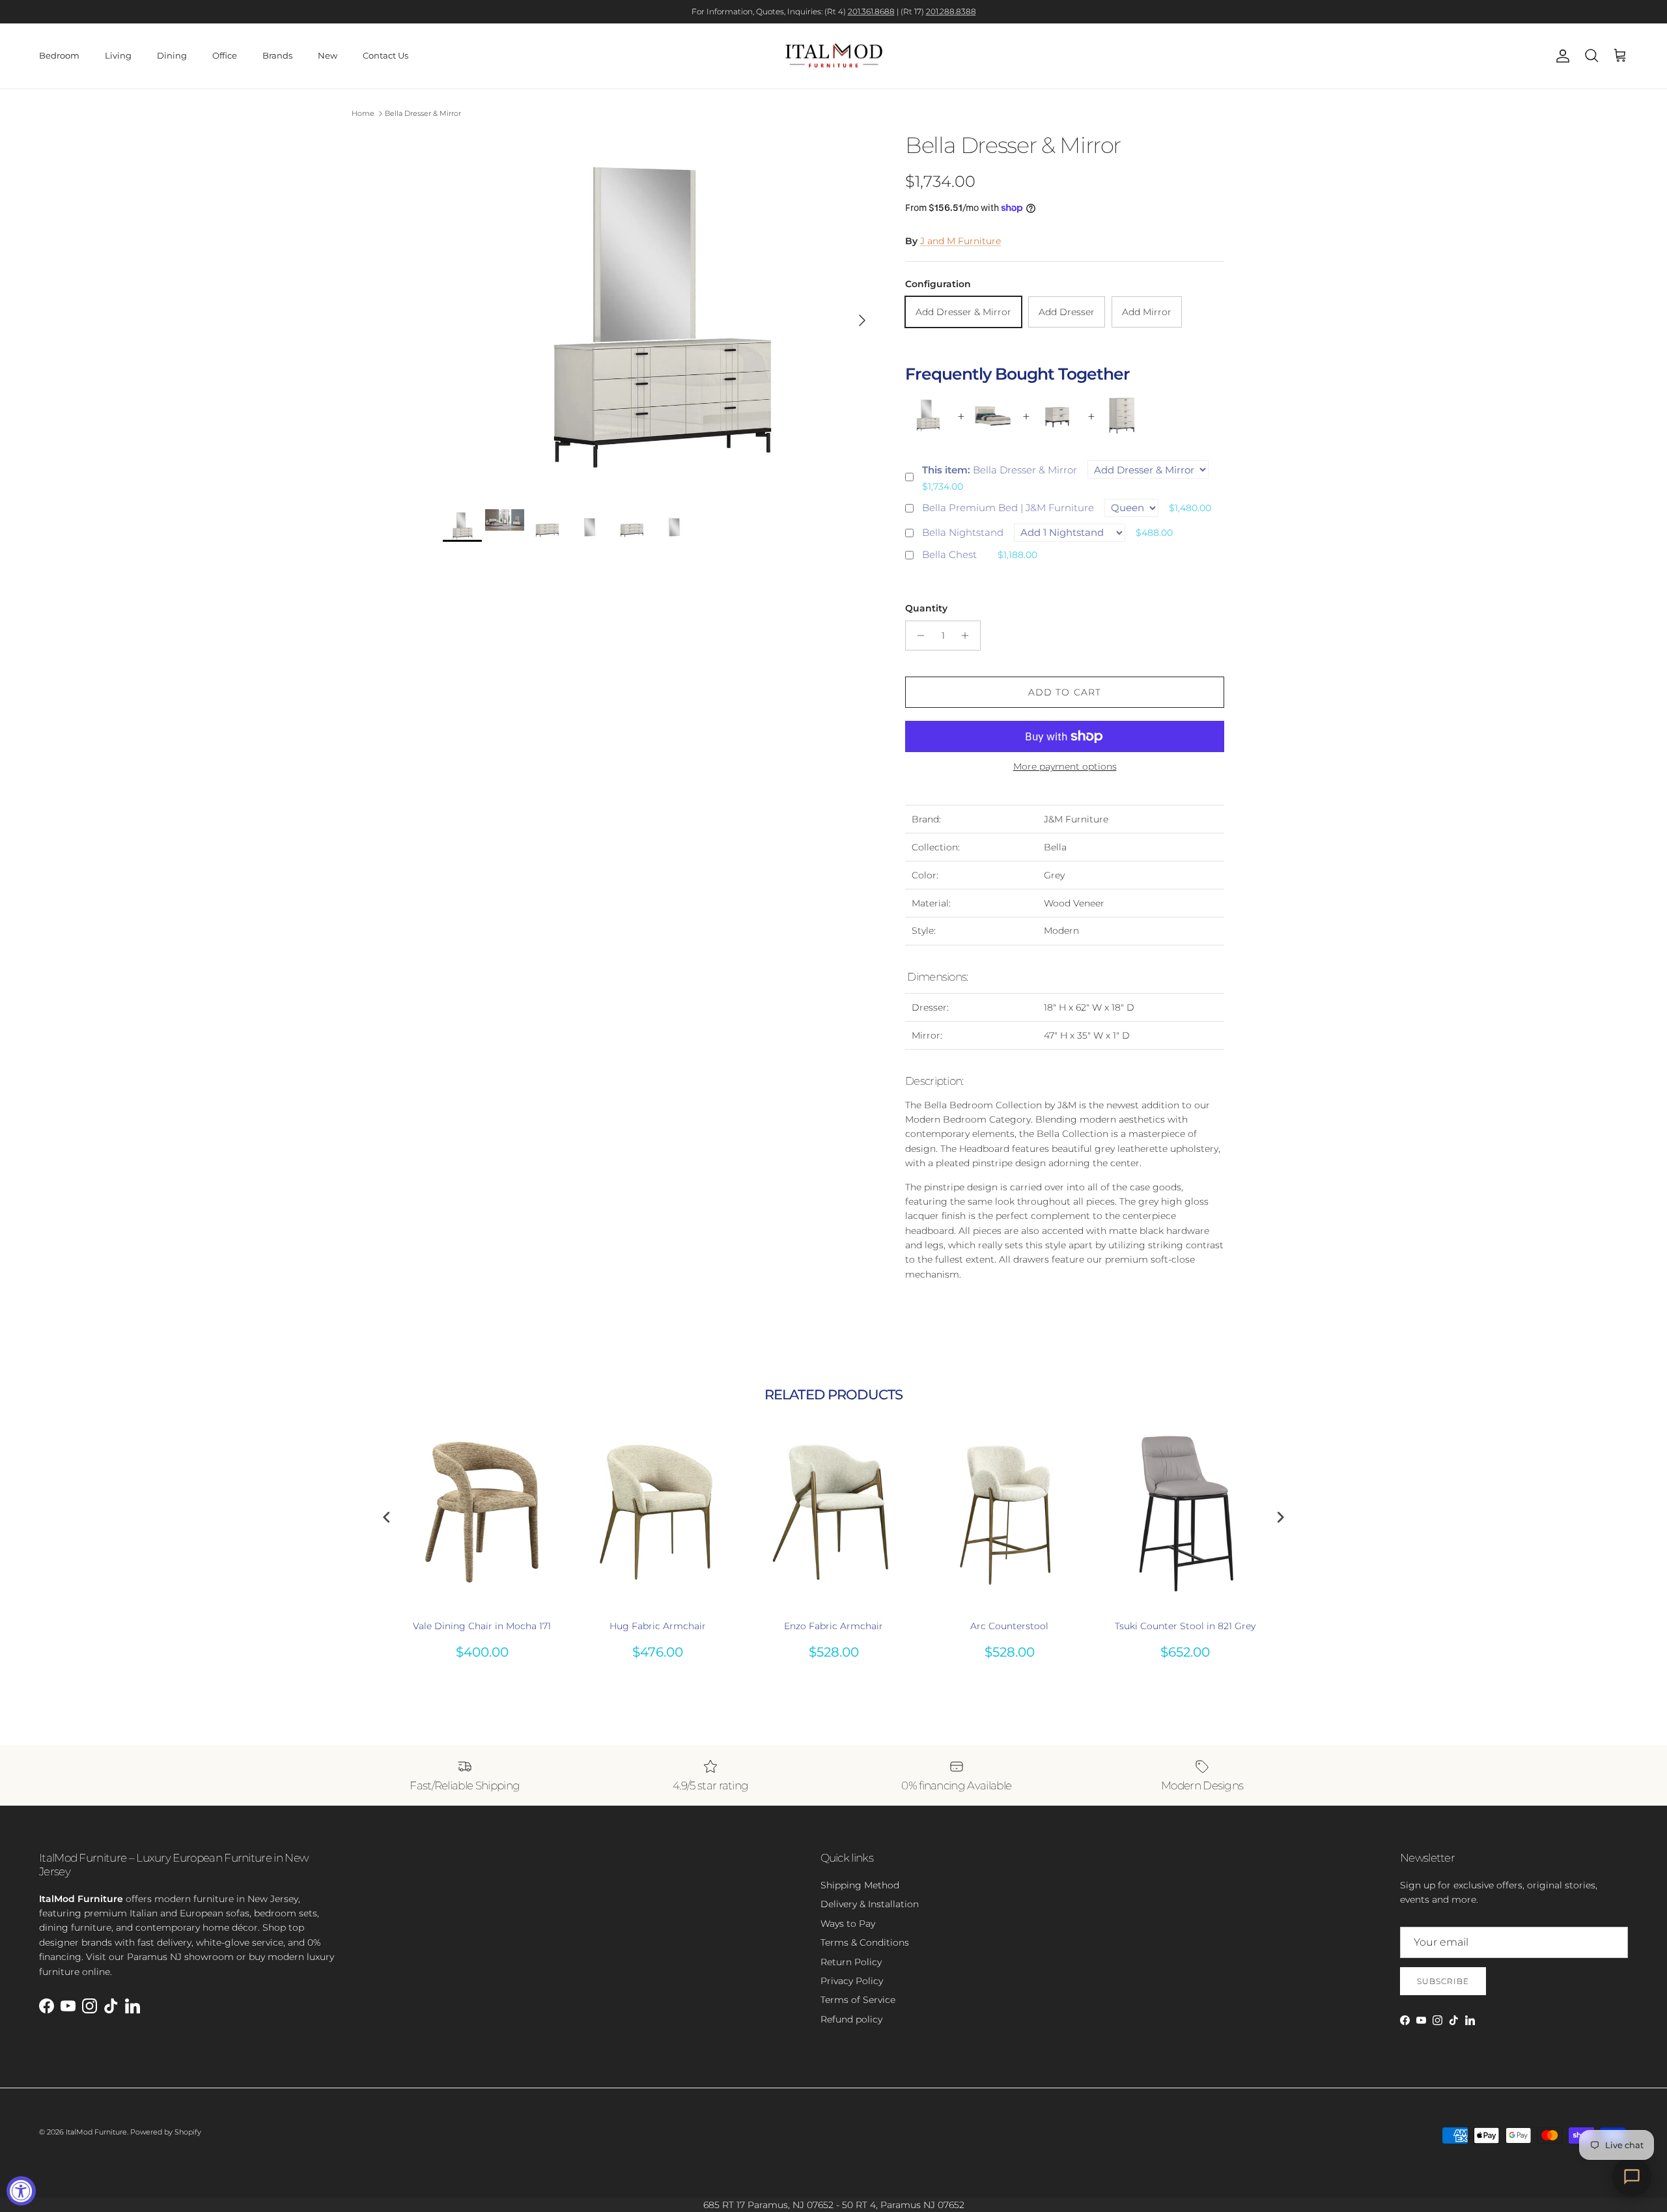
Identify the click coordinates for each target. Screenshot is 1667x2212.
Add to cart (1065, 692)
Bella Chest (949, 554)
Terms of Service (858, 2000)
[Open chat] (1632, 2177)
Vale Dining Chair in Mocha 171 (482, 1626)
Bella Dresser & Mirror (423, 113)
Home (363, 113)
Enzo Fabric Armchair (833, 1626)
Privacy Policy (852, 1981)
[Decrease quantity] (917, 636)
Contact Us (385, 55)
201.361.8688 (871, 11)
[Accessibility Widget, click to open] (21, 2191)
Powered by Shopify (166, 2132)
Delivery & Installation (870, 1904)
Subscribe (1443, 1981)
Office (225, 55)
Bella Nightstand (963, 532)
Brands (277, 55)
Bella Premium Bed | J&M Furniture (1008, 508)
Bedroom (59, 55)
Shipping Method (860, 1885)
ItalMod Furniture (96, 2132)
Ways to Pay (848, 1924)
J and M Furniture (960, 241)
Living (118, 55)
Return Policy (851, 1962)
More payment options (1065, 767)
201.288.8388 (951, 11)
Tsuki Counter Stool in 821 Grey (1185, 1626)
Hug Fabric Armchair (658, 1626)
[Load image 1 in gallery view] (660, 314)
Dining (172, 55)
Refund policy (851, 2019)
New (328, 55)
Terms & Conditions (865, 1942)
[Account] (1560, 56)
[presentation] (387, 1518)
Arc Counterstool (1009, 1626)
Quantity (926, 608)
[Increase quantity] (969, 636)
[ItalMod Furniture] (834, 56)
